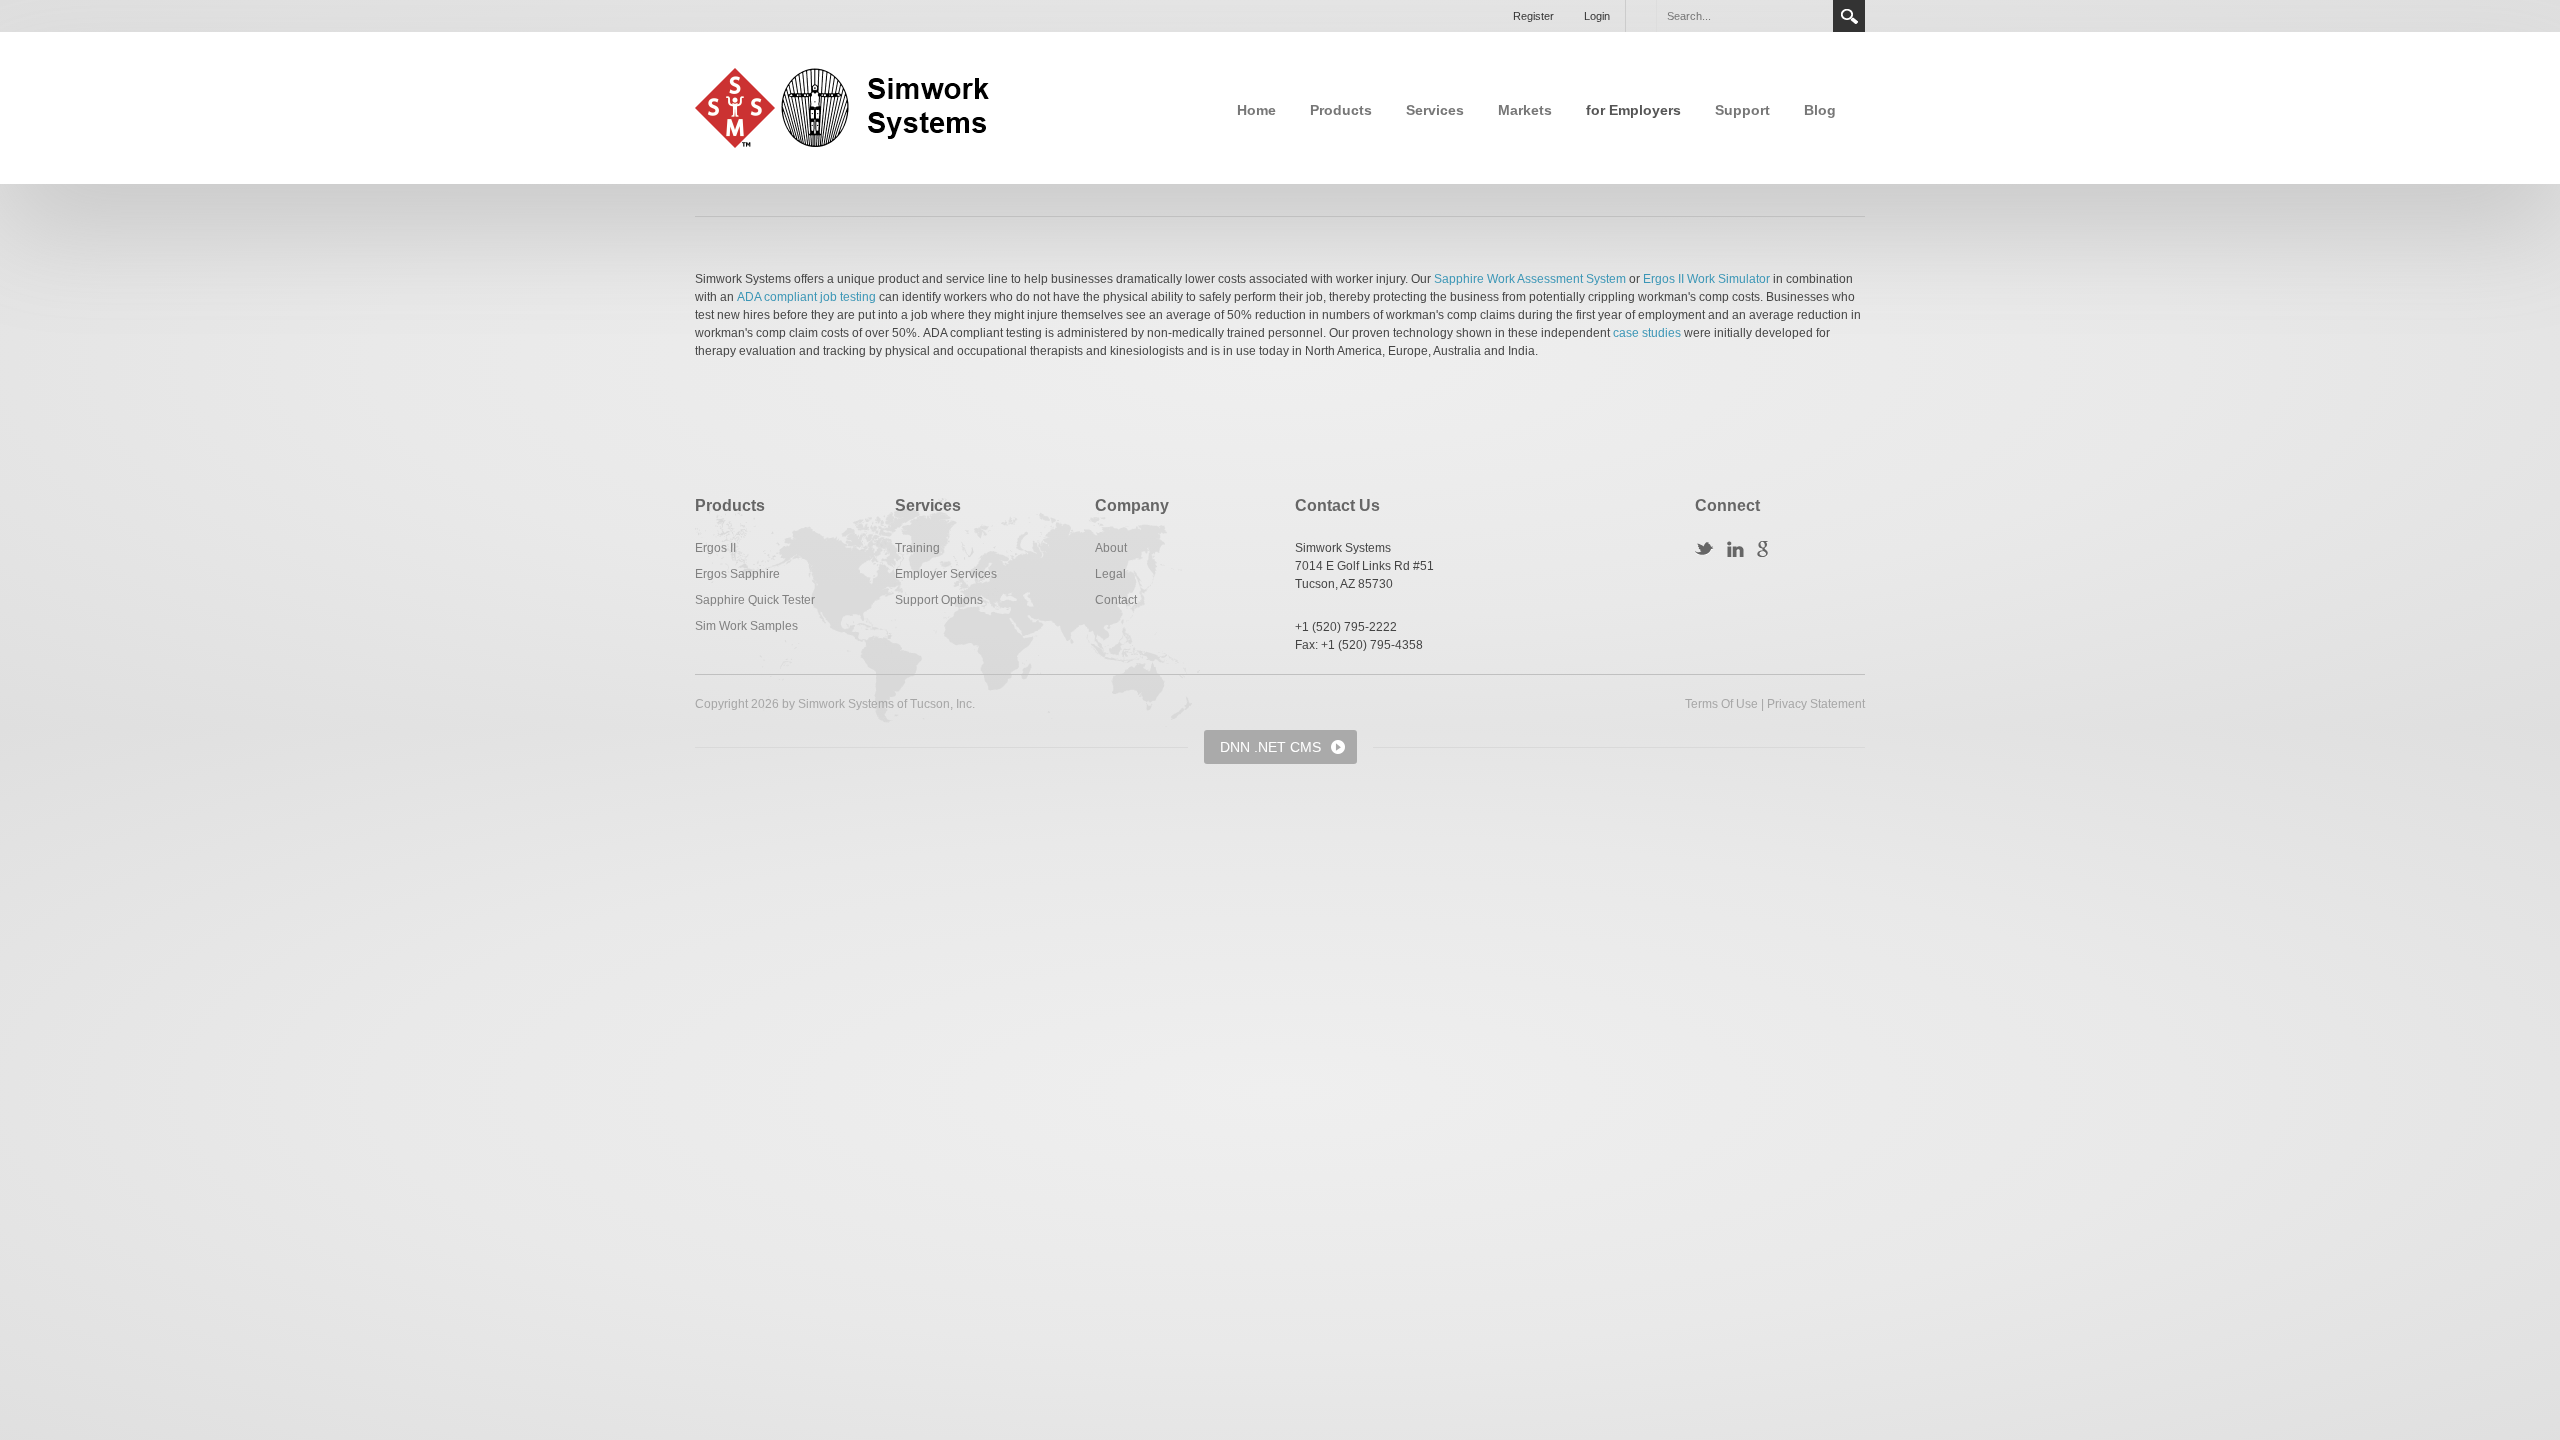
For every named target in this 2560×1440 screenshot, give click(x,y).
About (1111, 548)
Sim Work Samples (746, 626)
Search (1849, 16)
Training (917, 548)
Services (1435, 110)
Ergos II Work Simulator (1706, 279)
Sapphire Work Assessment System (1530, 279)
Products (1341, 110)
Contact (1116, 600)
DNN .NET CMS (1270, 747)
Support (1742, 110)
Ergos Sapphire (737, 574)
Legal (1110, 574)
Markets (1525, 110)
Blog (1820, 110)
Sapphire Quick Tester (755, 600)
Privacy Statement (1816, 704)
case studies (1647, 333)
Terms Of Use (1721, 704)
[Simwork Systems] (855, 106)
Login (1597, 16)
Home (1256, 110)
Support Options (939, 600)
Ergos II (715, 548)
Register (1533, 16)
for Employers (1633, 110)
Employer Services (946, 574)
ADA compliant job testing (806, 297)
